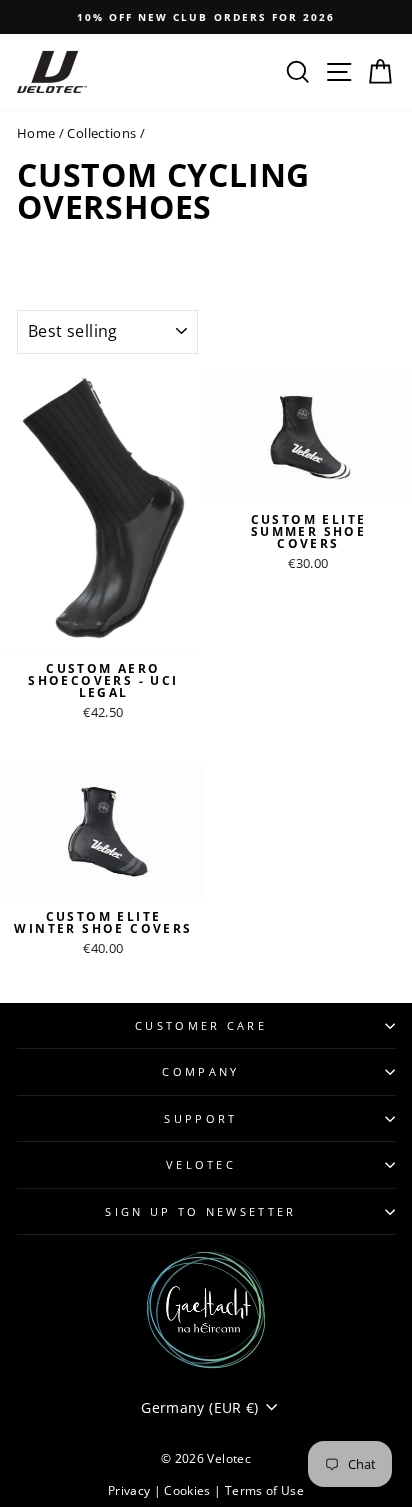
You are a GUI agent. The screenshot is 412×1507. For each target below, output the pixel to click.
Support (200, 1118)
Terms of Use (264, 1490)
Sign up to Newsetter (200, 1211)
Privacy (131, 1490)
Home (36, 133)
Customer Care (201, 1025)
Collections (101, 133)
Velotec (201, 1164)
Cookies (189, 1490)
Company (200, 1071)
